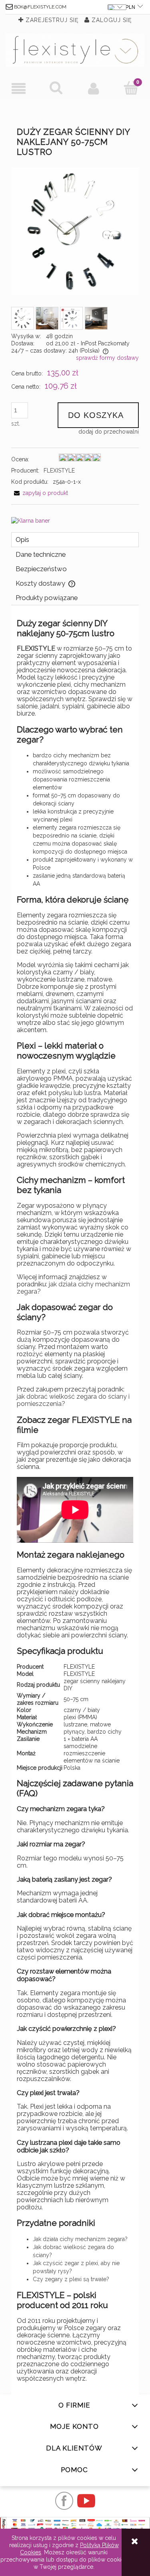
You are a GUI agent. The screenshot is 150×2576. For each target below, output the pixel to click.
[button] (19, 88)
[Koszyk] (131, 88)
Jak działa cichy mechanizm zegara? (80, 2239)
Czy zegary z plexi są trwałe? (71, 2279)
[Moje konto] (94, 88)
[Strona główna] (75, 50)
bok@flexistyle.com (40, 7)
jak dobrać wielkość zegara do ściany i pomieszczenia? (73, 1400)
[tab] (75, 540)
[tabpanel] (75, 1500)
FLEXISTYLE (59, 471)
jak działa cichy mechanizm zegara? (73, 1288)
